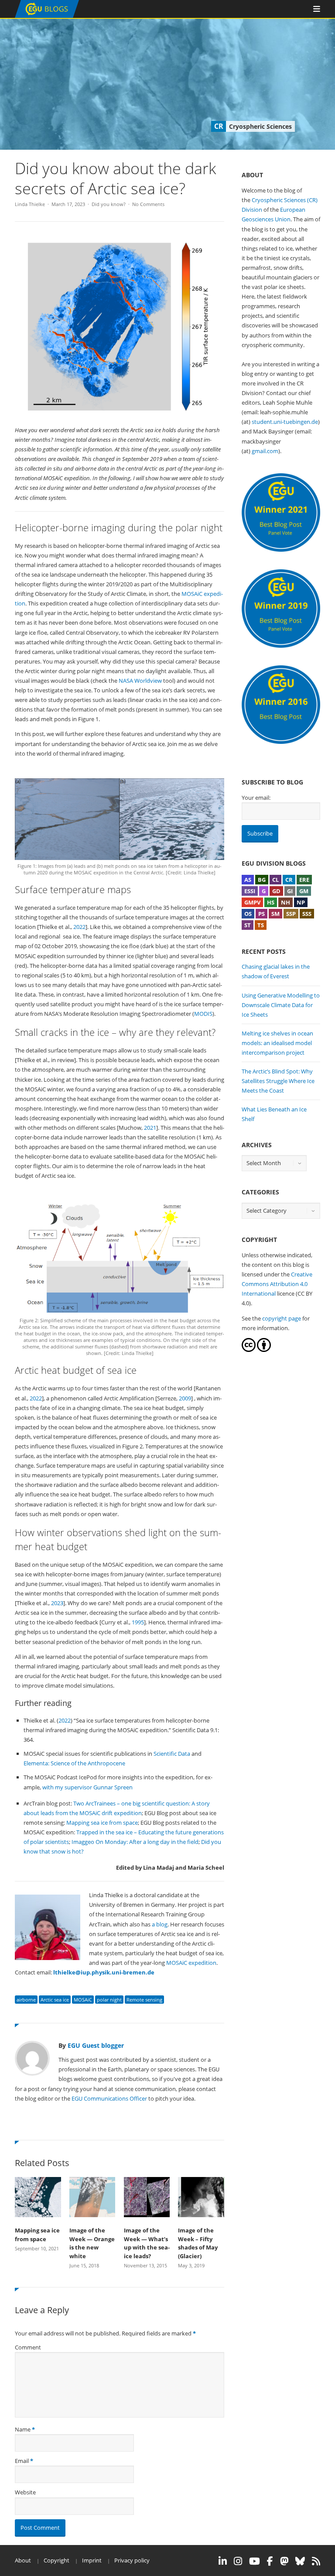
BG (262, 880)
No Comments (148, 204)
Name (23, 2429)
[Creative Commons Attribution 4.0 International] (249, 1350)
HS (271, 902)
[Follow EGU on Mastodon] (284, 2561)
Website (25, 2492)
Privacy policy (132, 2560)
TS (261, 925)
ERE (304, 880)
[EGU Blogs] (47, 16)
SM (275, 914)
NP (301, 902)
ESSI (250, 891)
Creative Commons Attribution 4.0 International (277, 1284)
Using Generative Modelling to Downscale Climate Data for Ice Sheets (281, 1005)
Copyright (56, 2560)
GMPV (252, 902)
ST (248, 925)
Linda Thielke (30, 204)
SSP (291, 914)
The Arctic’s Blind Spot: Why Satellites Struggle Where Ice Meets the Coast (278, 1081)
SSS (307, 914)
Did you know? (109, 204)
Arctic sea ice (55, 2000)
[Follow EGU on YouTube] (255, 2561)
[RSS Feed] (316, 2561)
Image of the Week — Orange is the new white (92, 2243)
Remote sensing (144, 2000)
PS (262, 914)
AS (248, 880)
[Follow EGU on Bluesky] (300, 2561)
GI (290, 891)
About (23, 2560)
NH (285, 902)
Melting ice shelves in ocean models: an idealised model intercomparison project (277, 1043)
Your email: (256, 798)
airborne (26, 2000)
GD (276, 891)
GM (304, 891)
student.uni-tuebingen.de (285, 422)
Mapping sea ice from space (37, 2235)
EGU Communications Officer (109, 2098)
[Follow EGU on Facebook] (270, 2561)
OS (248, 914)
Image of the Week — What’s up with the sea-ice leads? (147, 2243)
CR (289, 880)
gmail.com (265, 451)
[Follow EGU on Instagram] (238, 2561)
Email (22, 2461)
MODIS (203, 1014)
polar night (109, 2000)
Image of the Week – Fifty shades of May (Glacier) (198, 2243)
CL (275, 880)
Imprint (92, 2560)
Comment (28, 2347)
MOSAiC (83, 2000)
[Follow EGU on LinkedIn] (223, 2561)
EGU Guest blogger (96, 2045)
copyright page (282, 1318)
